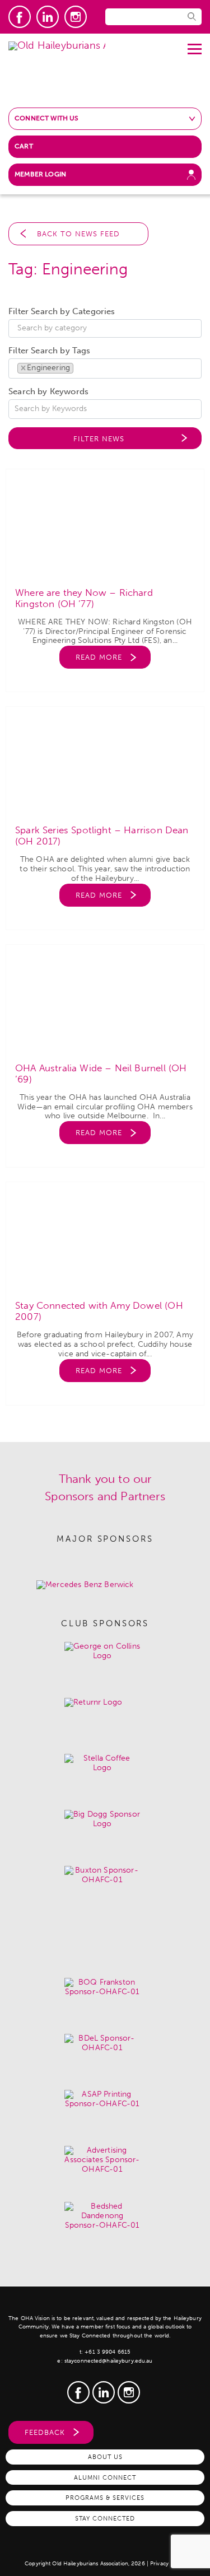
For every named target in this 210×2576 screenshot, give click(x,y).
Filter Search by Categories (62, 312)
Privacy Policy (168, 2564)
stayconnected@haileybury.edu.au (109, 2361)
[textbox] (108, 328)
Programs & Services (105, 2498)
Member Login (40, 174)
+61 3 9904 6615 (108, 2352)
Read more (99, 657)
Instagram (76, 17)
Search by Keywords (48, 392)
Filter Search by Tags (50, 351)
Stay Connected (105, 2518)
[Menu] (195, 45)
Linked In (48, 17)
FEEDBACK (45, 2432)
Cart (24, 146)
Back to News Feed (78, 234)
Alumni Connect (105, 2477)
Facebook (20, 17)
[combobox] (105, 329)
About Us (105, 2457)
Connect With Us (47, 118)
